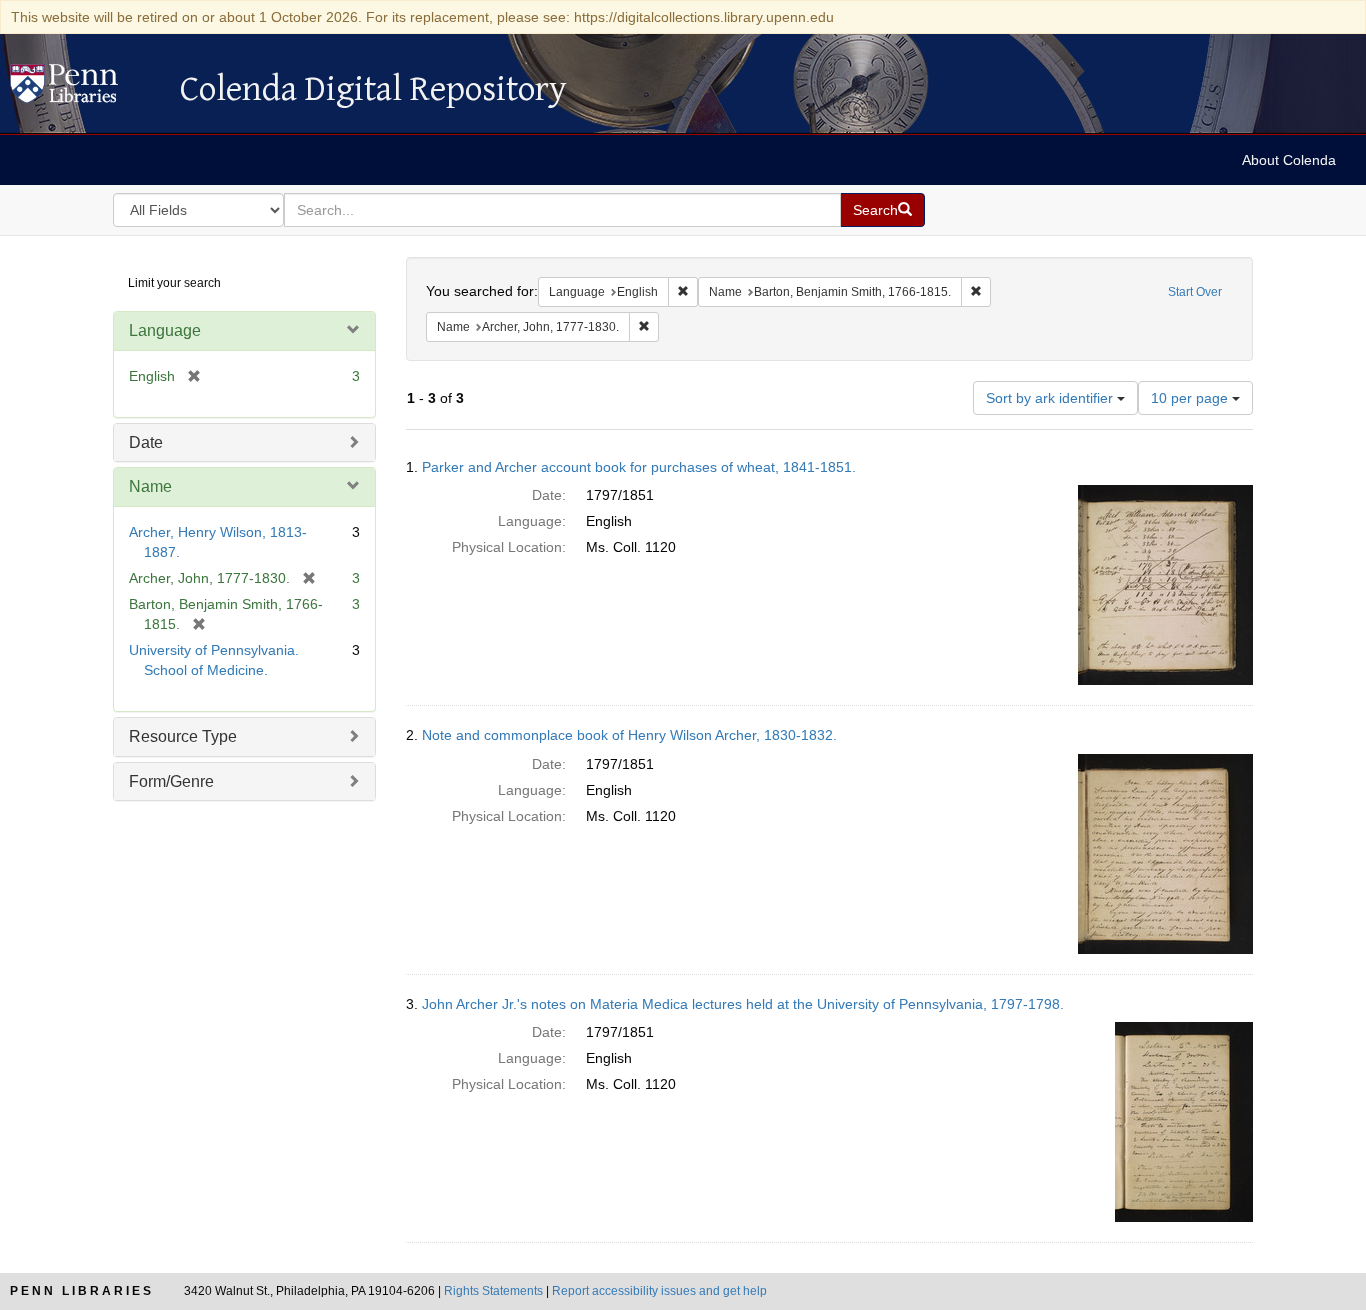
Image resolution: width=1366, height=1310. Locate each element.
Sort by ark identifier (1051, 398)
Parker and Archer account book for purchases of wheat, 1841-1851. (639, 467)
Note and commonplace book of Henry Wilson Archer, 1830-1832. (629, 735)
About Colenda (1289, 160)
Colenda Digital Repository (85, 89)
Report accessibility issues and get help (659, 1291)
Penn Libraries (82, 1291)
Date (146, 442)
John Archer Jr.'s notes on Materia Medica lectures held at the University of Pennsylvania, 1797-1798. (743, 1004)
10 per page (1191, 398)
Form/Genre (171, 781)
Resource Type (183, 736)
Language (165, 330)
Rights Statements (493, 1291)
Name (150, 486)
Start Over (1195, 292)
